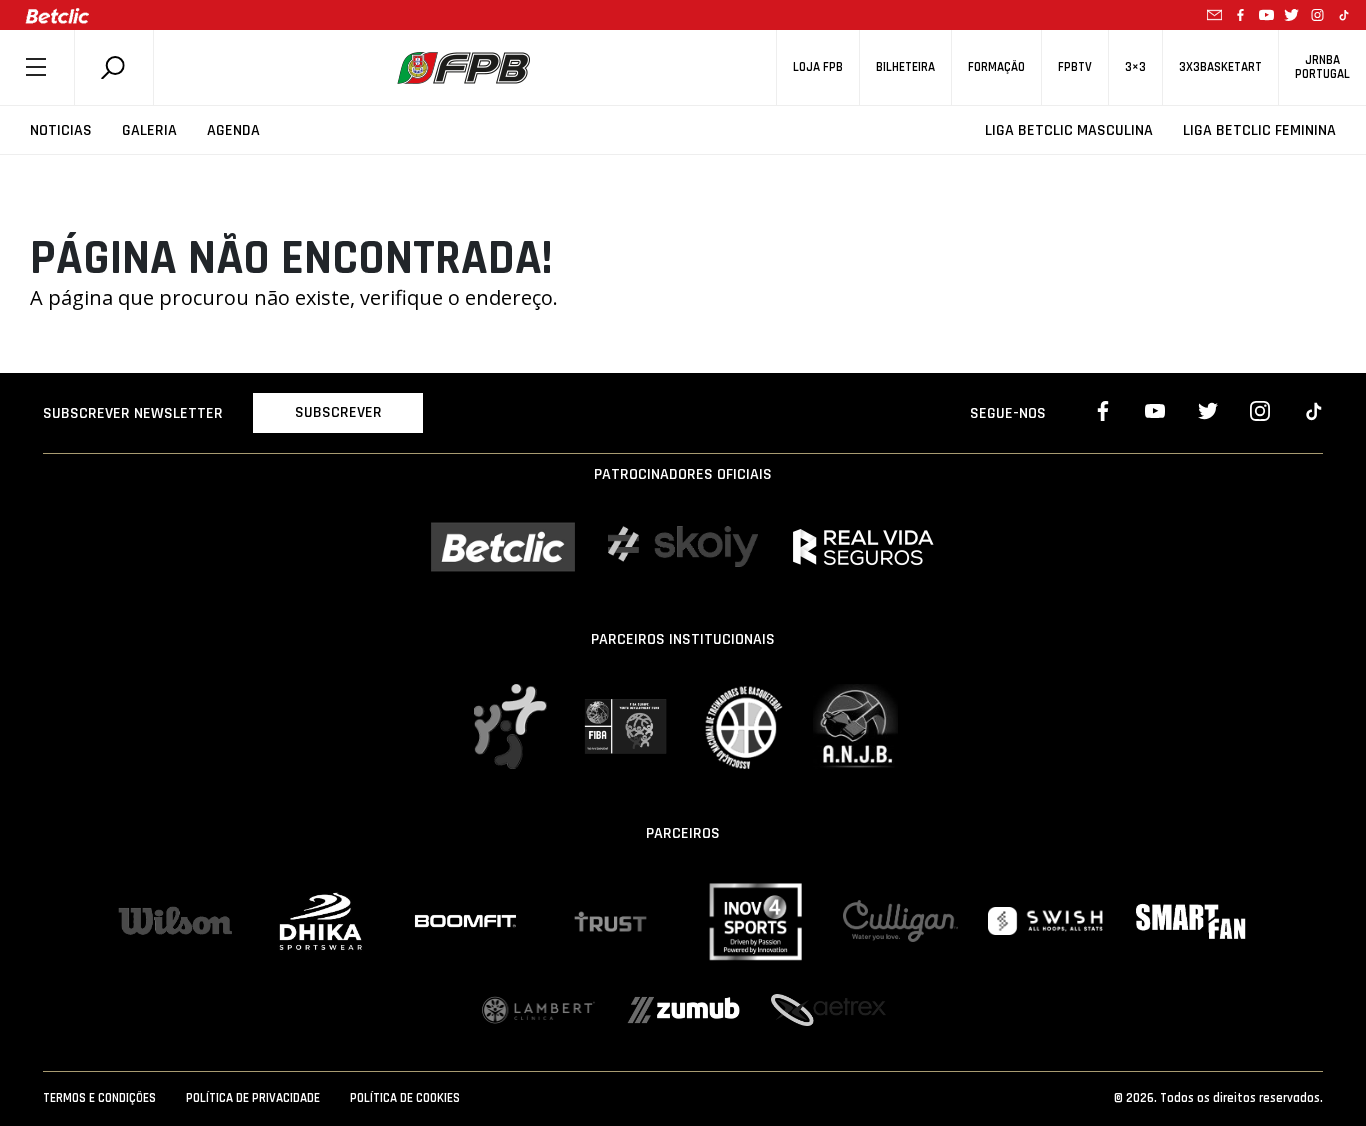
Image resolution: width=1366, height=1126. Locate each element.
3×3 (1135, 67)
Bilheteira (905, 67)
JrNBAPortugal (1322, 67)
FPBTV (1075, 67)
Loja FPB (818, 67)
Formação (996, 67)
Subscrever (338, 412)
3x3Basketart (1220, 67)
